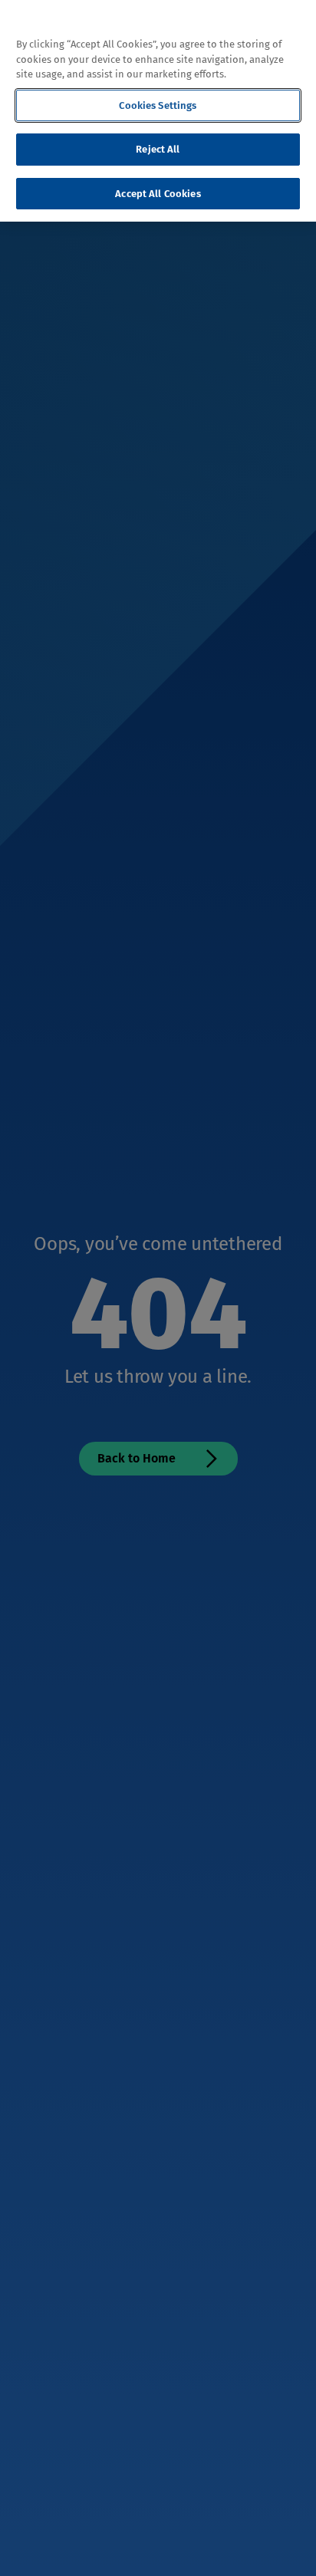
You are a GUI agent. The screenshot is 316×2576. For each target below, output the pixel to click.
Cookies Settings (158, 105)
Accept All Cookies (158, 194)
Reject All (158, 149)
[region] (158, 111)
